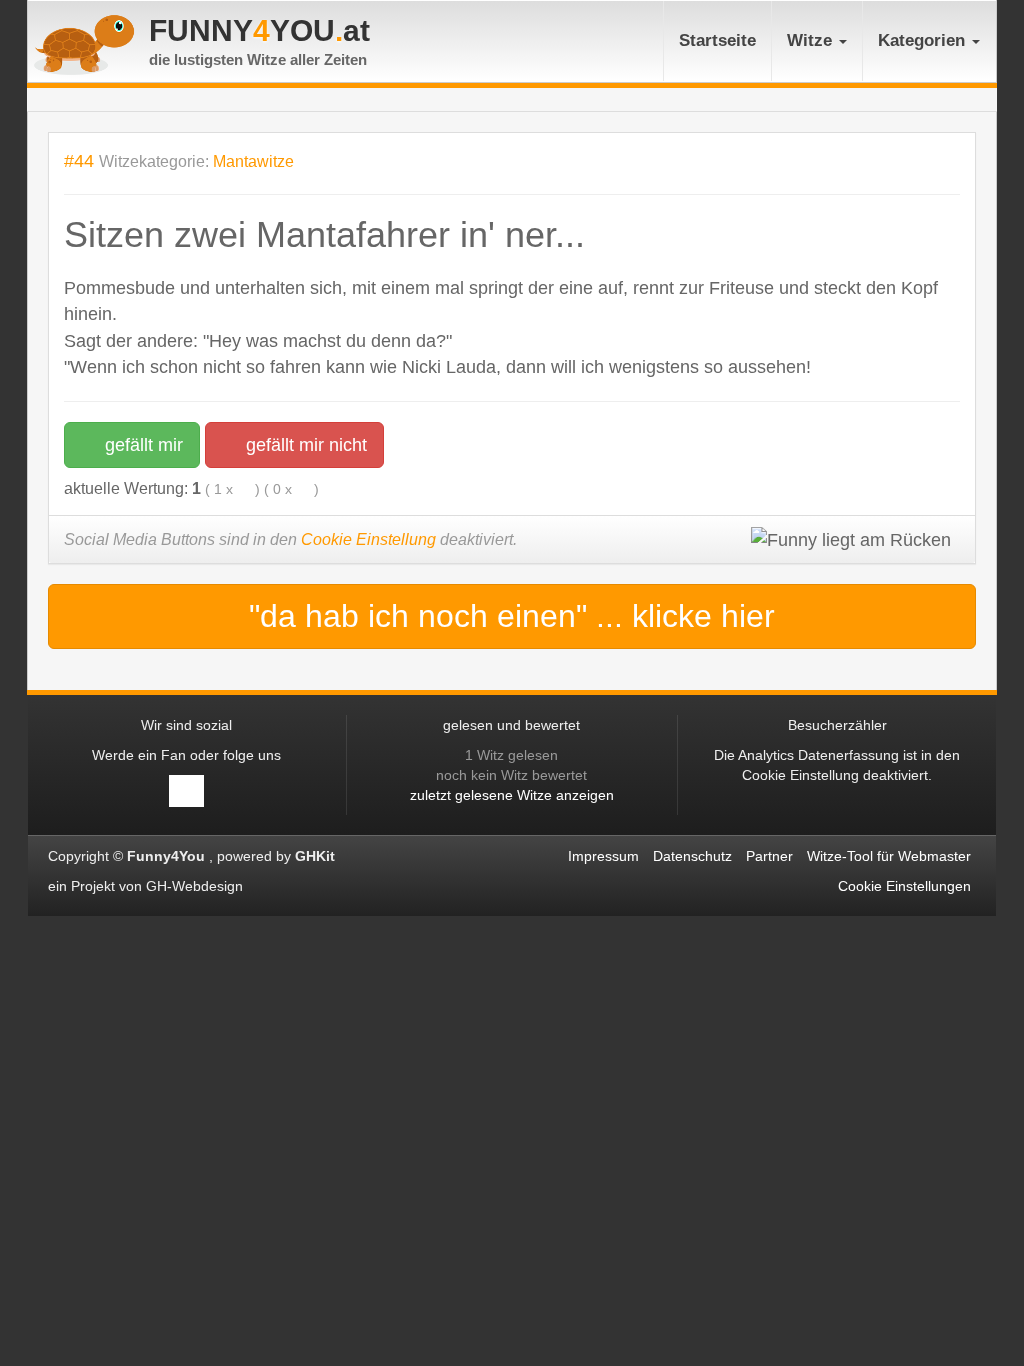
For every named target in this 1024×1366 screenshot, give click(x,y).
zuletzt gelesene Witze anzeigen (512, 795)
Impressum (603, 856)
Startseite (717, 40)
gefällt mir (141, 445)
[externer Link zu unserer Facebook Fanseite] (186, 791)
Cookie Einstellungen (904, 886)
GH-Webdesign (196, 886)
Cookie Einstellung (368, 539)
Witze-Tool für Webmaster (889, 856)
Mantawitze (253, 161)
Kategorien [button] (924, 40)
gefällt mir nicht (304, 445)
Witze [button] (812, 40)
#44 (79, 160)
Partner (769, 856)
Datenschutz (692, 856)
